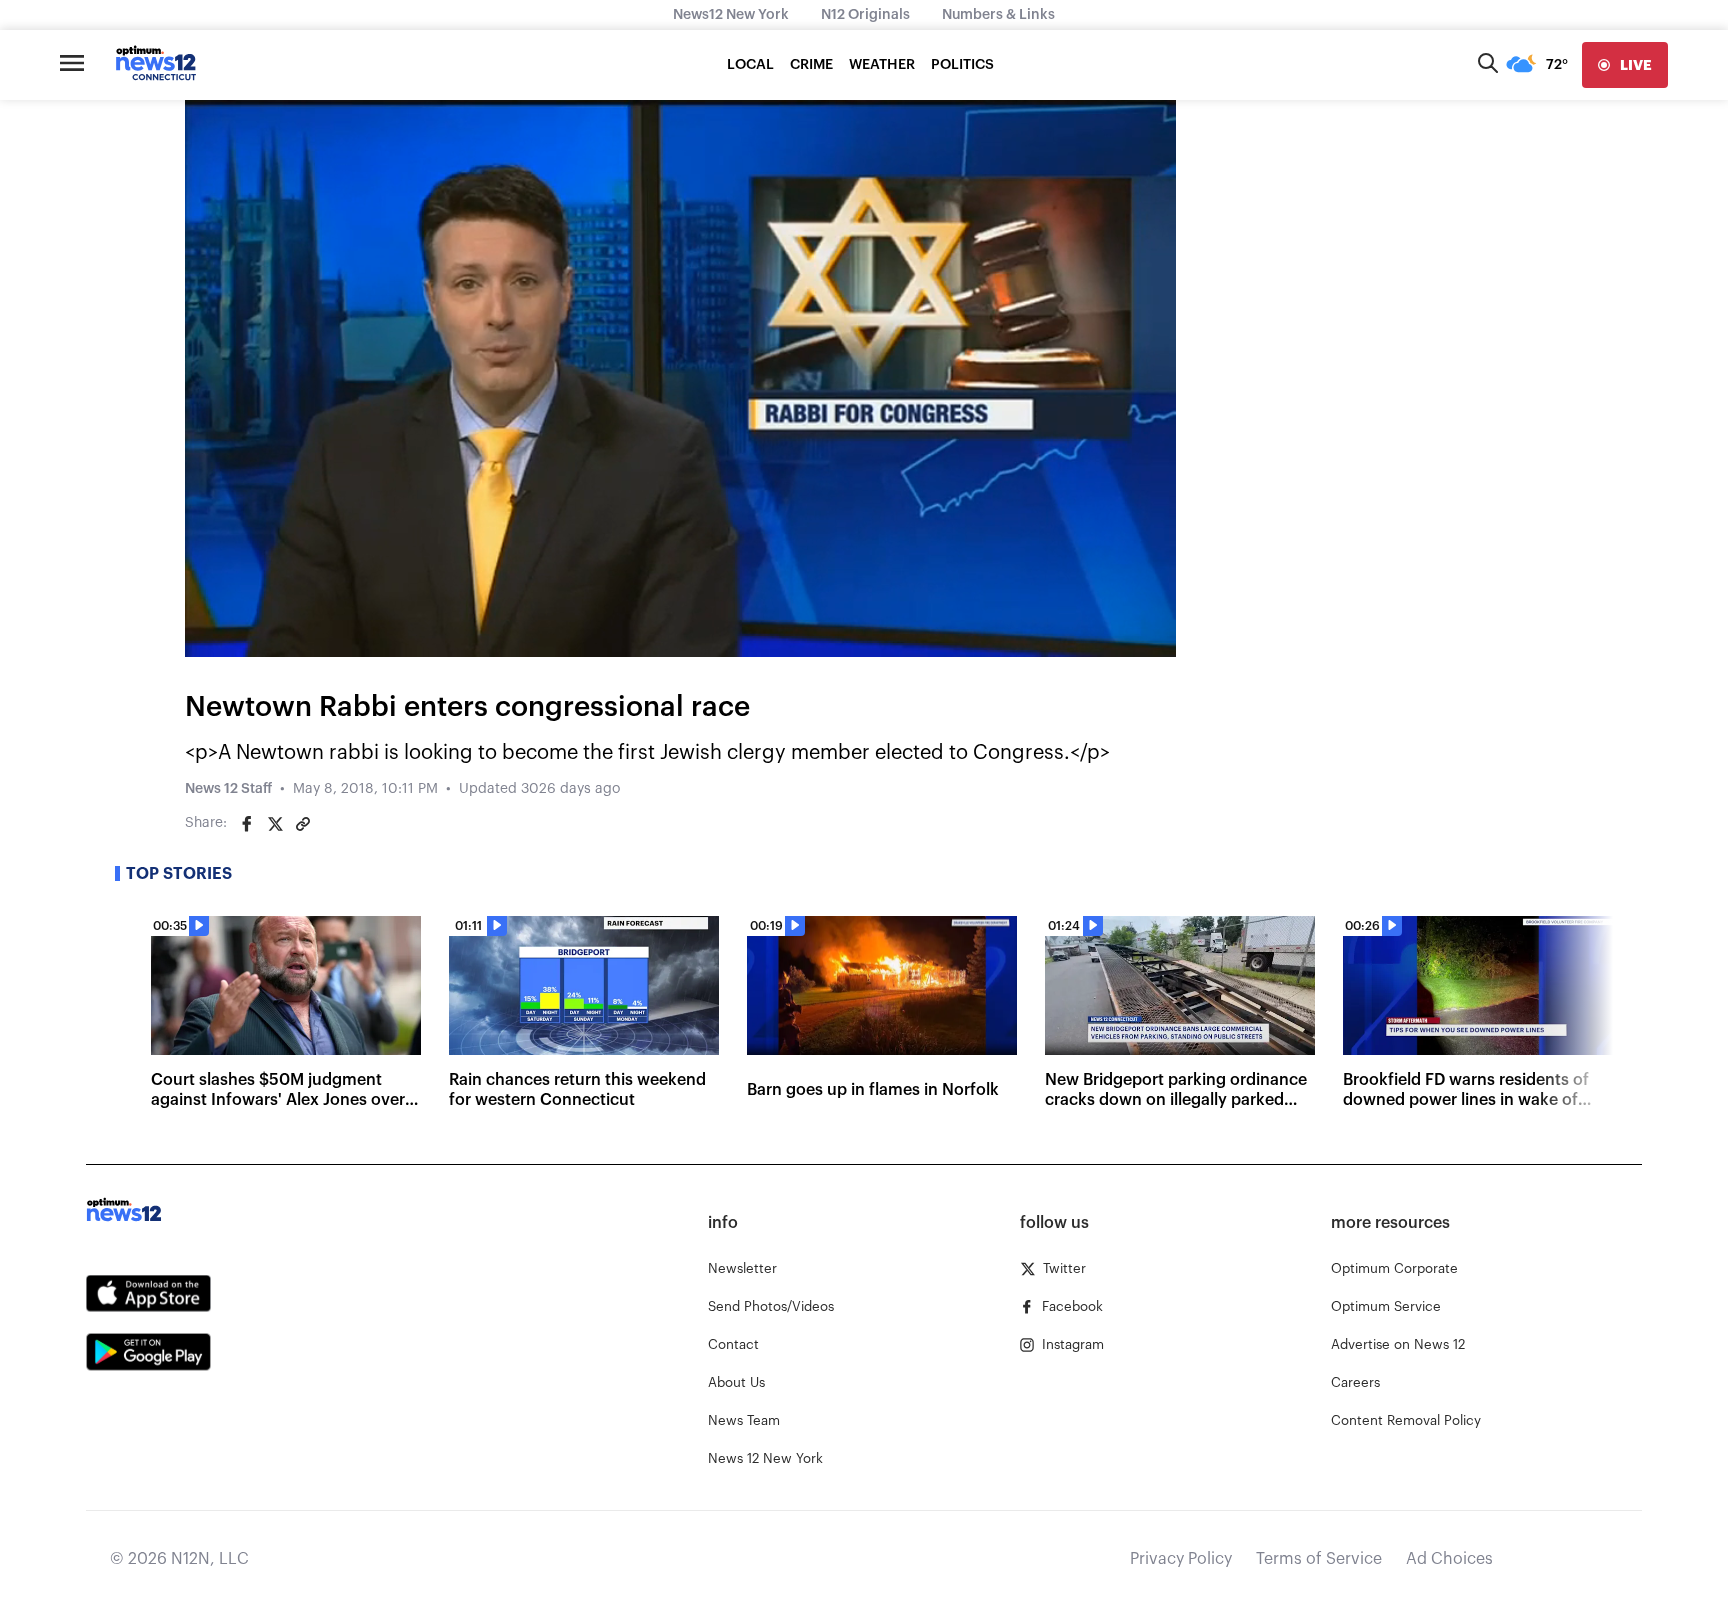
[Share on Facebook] (247, 824)
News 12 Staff (228, 789)
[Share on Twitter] (275, 824)
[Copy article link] (303, 824)
